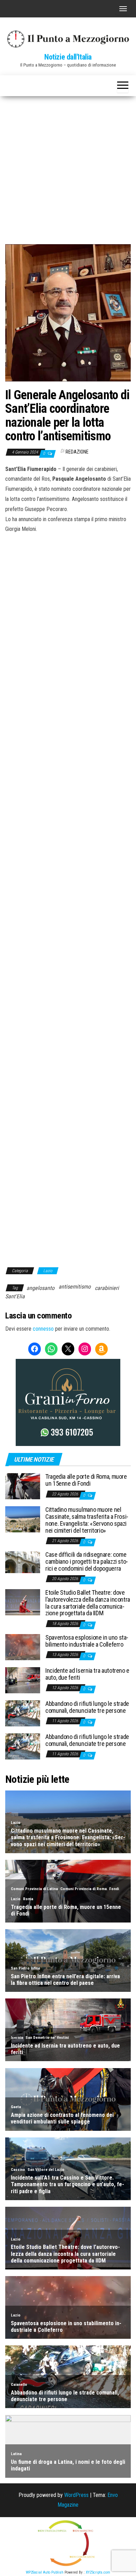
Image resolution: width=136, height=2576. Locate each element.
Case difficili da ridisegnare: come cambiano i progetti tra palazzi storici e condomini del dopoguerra (87, 1561)
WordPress (76, 2495)
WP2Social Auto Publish (45, 2572)
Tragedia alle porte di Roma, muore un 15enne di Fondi (86, 1480)
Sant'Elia (15, 1296)
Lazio (48, 1271)
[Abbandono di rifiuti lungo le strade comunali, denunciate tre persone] (23, 1713)
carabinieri (107, 1288)
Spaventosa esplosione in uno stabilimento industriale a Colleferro (87, 1641)
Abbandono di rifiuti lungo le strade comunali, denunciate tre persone (87, 1707)
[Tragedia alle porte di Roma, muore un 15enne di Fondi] (23, 1486)
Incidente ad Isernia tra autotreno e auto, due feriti (87, 1674)
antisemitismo (75, 1287)
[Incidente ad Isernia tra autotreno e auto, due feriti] (23, 1680)
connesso (43, 1329)
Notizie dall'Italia (68, 57)
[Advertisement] (68, 168)
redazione (77, 452)
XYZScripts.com (98, 2572)
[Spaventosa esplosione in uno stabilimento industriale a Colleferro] (23, 1647)
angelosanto (40, 1288)
